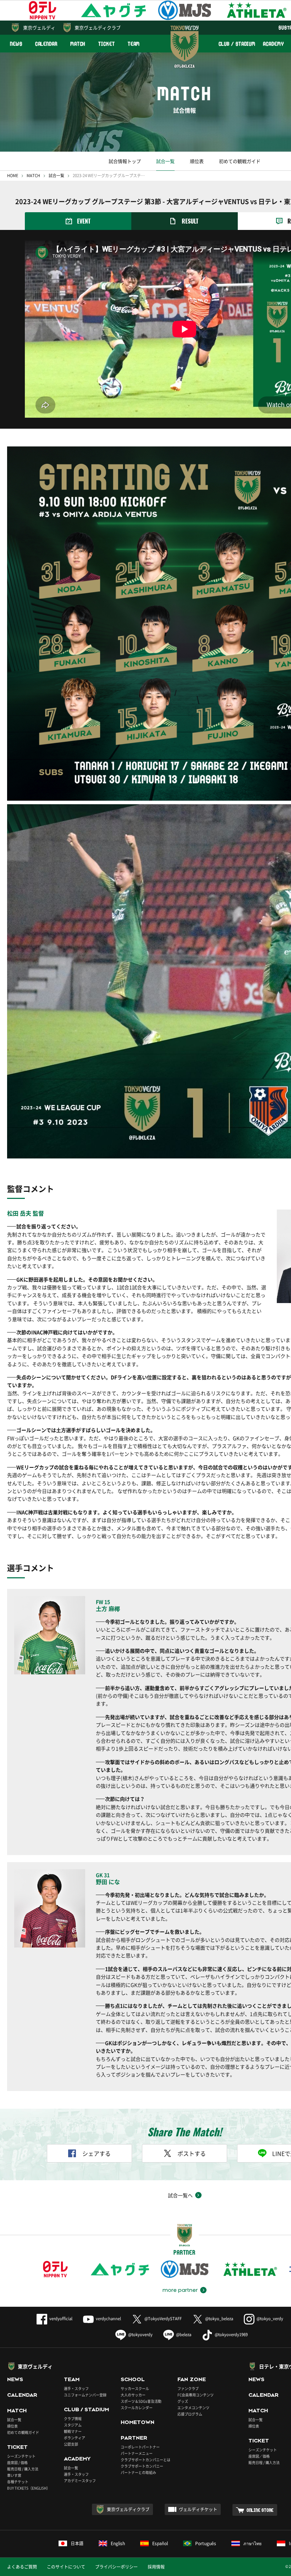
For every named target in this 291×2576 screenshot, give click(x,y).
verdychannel (108, 2319)
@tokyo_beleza (219, 2319)
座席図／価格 (259, 2456)
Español (160, 2543)
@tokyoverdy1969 (231, 2335)
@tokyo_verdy (270, 2319)
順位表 (197, 161)
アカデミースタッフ (80, 2481)
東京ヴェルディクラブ (98, 27)
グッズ (183, 2401)
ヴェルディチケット (198, 2509)
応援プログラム (190, 2414)
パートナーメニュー (137, 2453)
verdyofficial (61, 2319)
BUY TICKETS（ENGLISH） (29, 2488)
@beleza (184, 2335)
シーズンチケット (21, 2456)
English (118, 2543)
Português (206, 2543)
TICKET (106, 44)
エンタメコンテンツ (193, 2408)
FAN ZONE (192, 2379)
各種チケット (18, 2482)
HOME (13, 176)
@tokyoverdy (140, 2335)
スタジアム (73, 2425)
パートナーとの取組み (138, 2472)
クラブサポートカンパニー (142, 2466)
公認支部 (71, 2444)
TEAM (134, 44)
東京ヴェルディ (39, 27)
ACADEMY (273, 44)
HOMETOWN (138, 2422)
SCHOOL (133, 2379)
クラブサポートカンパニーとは (145, 2460)
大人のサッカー (133, 2395)
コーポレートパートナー (140, 2447)
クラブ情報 (73, 2419)
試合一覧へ (180, 2195)
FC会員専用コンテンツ (196, 2395)
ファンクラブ (188, 2388)
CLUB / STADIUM (237, 44)
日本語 (77, 2543)
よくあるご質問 (22, 2567)
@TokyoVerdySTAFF (163, 2319)
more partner (180, 2290)
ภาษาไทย (252, 2543)
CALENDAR (46, 44)
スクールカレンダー (137, 2408)
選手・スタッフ (76, 2388)
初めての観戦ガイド (240, 161)
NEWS (16, 44)
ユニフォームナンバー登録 (85, 2395)
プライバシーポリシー (116, 2567)
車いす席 (14, 2475)
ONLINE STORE (260, 2510)
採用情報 (156, 2567)
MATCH (78, 44)
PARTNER (134, 2438)
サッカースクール (135, 2388)
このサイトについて (66, 2567)
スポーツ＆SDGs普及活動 (141, 2401)
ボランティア (75, 2438)
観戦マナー (73, 2431)
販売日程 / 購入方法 (23, 2469)
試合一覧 (165, 161)
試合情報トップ (125, 161)
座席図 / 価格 (17, 2462)
